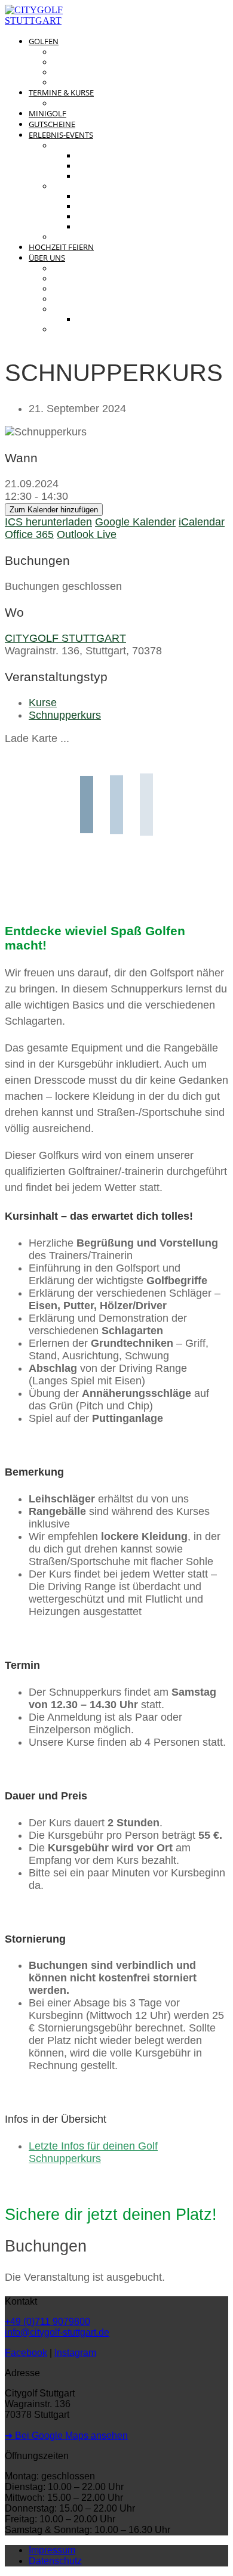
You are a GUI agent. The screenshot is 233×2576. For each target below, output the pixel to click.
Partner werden (113, 319)
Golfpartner (81, 83)
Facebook (26, 2353)
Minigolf (47, 113)
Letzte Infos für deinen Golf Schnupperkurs (93, 2152)
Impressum (52, 2550)
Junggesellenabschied (128, 166)
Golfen (44, 41)
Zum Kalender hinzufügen (54, 510)
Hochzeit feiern (61, 247)
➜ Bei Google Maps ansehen (66, 2436)
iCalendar (202, 522)
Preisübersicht (87, 62)
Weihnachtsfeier (114, 227)
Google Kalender (135, 522)
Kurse (43, 703)
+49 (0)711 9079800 (47, 2322)
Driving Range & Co (94, 52)
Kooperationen (86, 309)
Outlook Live (87, 534)
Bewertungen (83, 237)
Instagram (75, 2353)
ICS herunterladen (48, 522)
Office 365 (29, 534)
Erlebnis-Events (61, 135)
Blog (63, 279)
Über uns (47, 258)
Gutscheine (52, 124)
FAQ (60, 330)
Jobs (63, 299)
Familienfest (105, 156)
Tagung (93, 207)
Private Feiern (85, 146)
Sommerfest (104, 217)
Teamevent (101, 197)
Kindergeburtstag (118, 176)
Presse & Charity (91, 289)
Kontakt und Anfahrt (99, 269)
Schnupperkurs (65, 715)
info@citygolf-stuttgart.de (57, 2332)
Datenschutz (55, 2561)
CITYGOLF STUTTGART (65, 638)
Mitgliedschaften (92, 72)
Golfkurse (76, 103)
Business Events (90, 186)
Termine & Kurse (61, 92)
